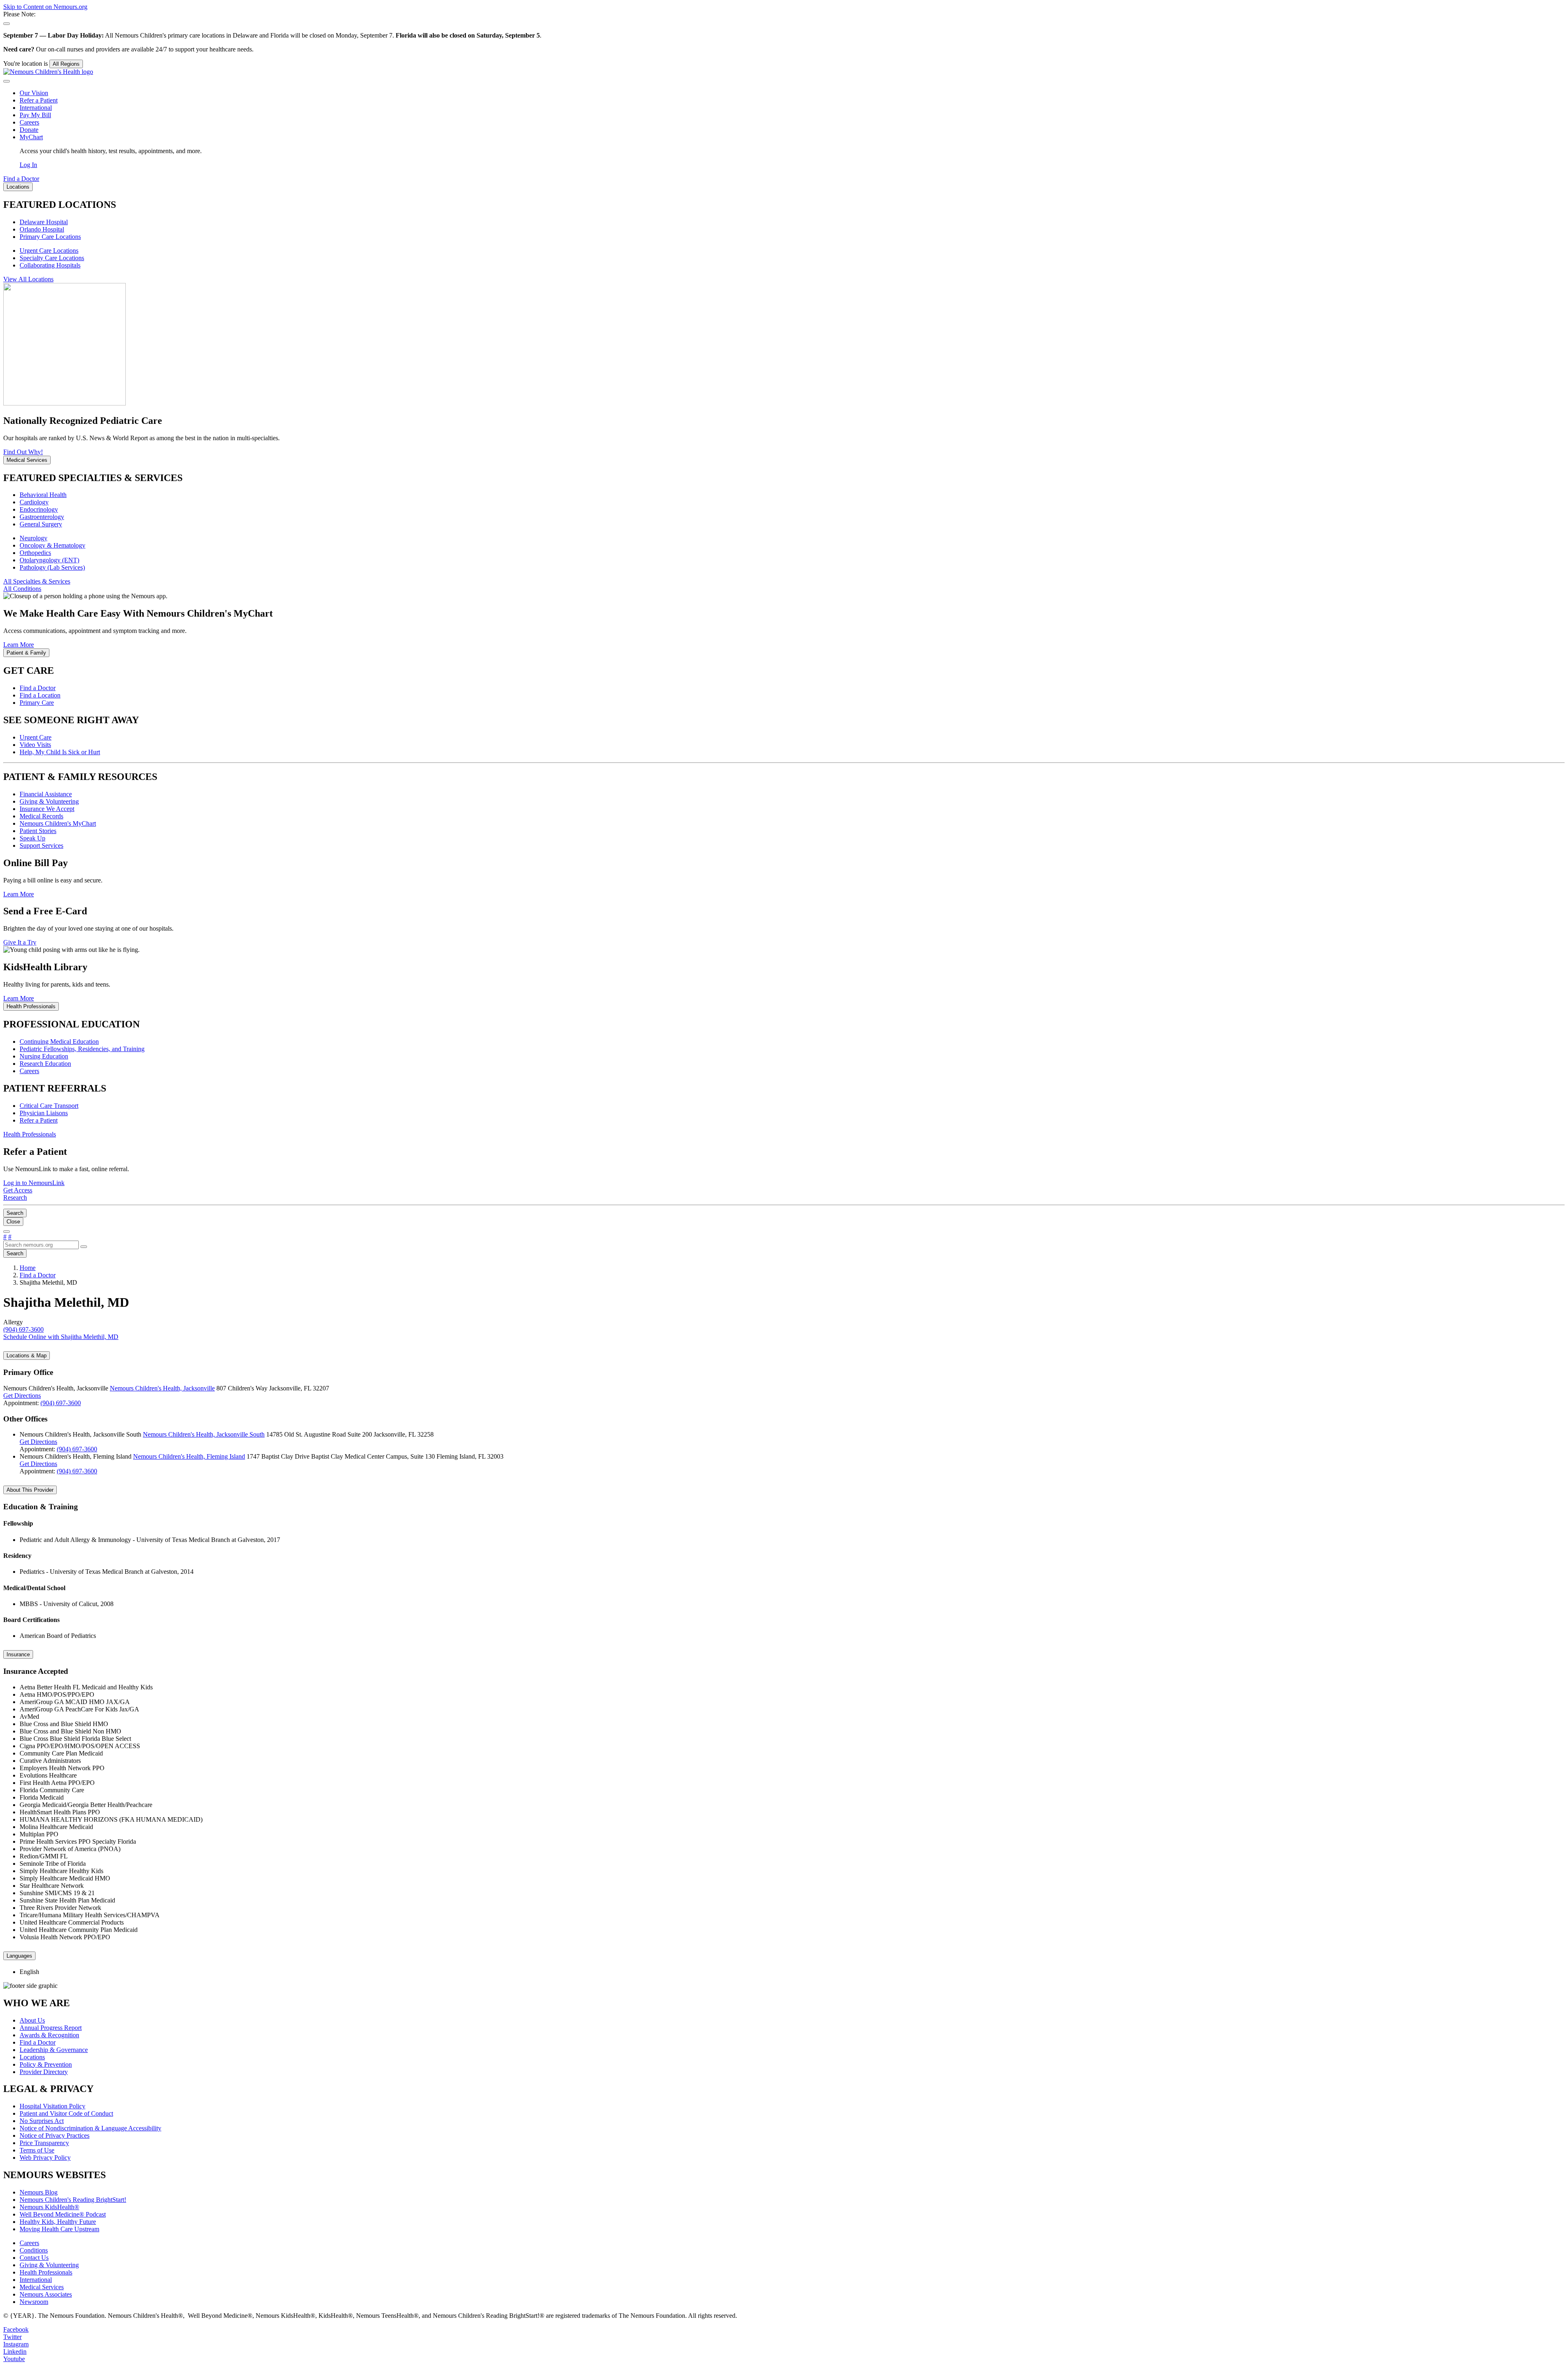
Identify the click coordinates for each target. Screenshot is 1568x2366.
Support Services (41, 845)
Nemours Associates (46, 2294)
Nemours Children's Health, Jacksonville (162, 1388)
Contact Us (34, 2258)
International (36, 108)
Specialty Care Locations (52, 258)
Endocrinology (39, 509)
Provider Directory (44, 2072)
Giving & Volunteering (49, 801)
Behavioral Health (43, 495)
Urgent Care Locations (49, 251)
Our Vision (34, 93)
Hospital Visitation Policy (52, 2106)
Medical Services (42, 2287)
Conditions (34, 2250)
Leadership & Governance (54, 2050)
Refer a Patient (39, 100)
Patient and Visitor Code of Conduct (66, 2113)
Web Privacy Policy (45, 2158)
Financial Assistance (46, 794)
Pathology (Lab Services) (52, 567)
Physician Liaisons (44, 1113)
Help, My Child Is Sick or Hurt (60, 752)
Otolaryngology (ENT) (49, 560)
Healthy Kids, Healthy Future (58, 2222)
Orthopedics (35, 553)
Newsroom (34, 2302)
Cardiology (34, 502)
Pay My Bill (35, 115)
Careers (29, 122)
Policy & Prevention (46, 2064)
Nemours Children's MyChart (58, 823)
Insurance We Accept (47, 809)
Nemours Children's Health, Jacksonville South (204, 1434)
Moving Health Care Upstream (59, 2229)
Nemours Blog (39, 2192)
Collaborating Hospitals (50, 265)
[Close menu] (7, 81)
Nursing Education (44, 1056)
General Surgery (41, 524)
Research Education (45, 1064)
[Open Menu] (7, 1232)
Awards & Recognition (49, 2035)
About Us (32, 2020)
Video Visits (35, 745)
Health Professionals (46, 2272)
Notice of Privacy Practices (55, 2135)
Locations (32, 2057)
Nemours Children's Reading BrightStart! (73, 2200)
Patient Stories (38, 831)
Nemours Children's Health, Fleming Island (189, 1456)
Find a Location (40, 695)
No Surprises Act (42, 2121)
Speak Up (32, 838)
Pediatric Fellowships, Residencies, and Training (82, 1049)
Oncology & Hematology (52, 545)
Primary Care (37, 703)
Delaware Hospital (44, 222)
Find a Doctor (38, 688)
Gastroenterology (42, 517)
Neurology (33, 538)
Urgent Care (36, 737)
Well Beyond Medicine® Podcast (63, 2214)
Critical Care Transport (49, 1106)
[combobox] (41, 1245)
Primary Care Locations (50, 237)
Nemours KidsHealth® (49, 2207)
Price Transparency (44, 2143)
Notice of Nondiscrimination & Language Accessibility (90, 2128)
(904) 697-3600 (61, 1403)
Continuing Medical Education (59, 1042)
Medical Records (41, 816)
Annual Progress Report (51, 2028)
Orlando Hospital (42, 229)
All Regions (66, 64)
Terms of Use (37, 2150)
